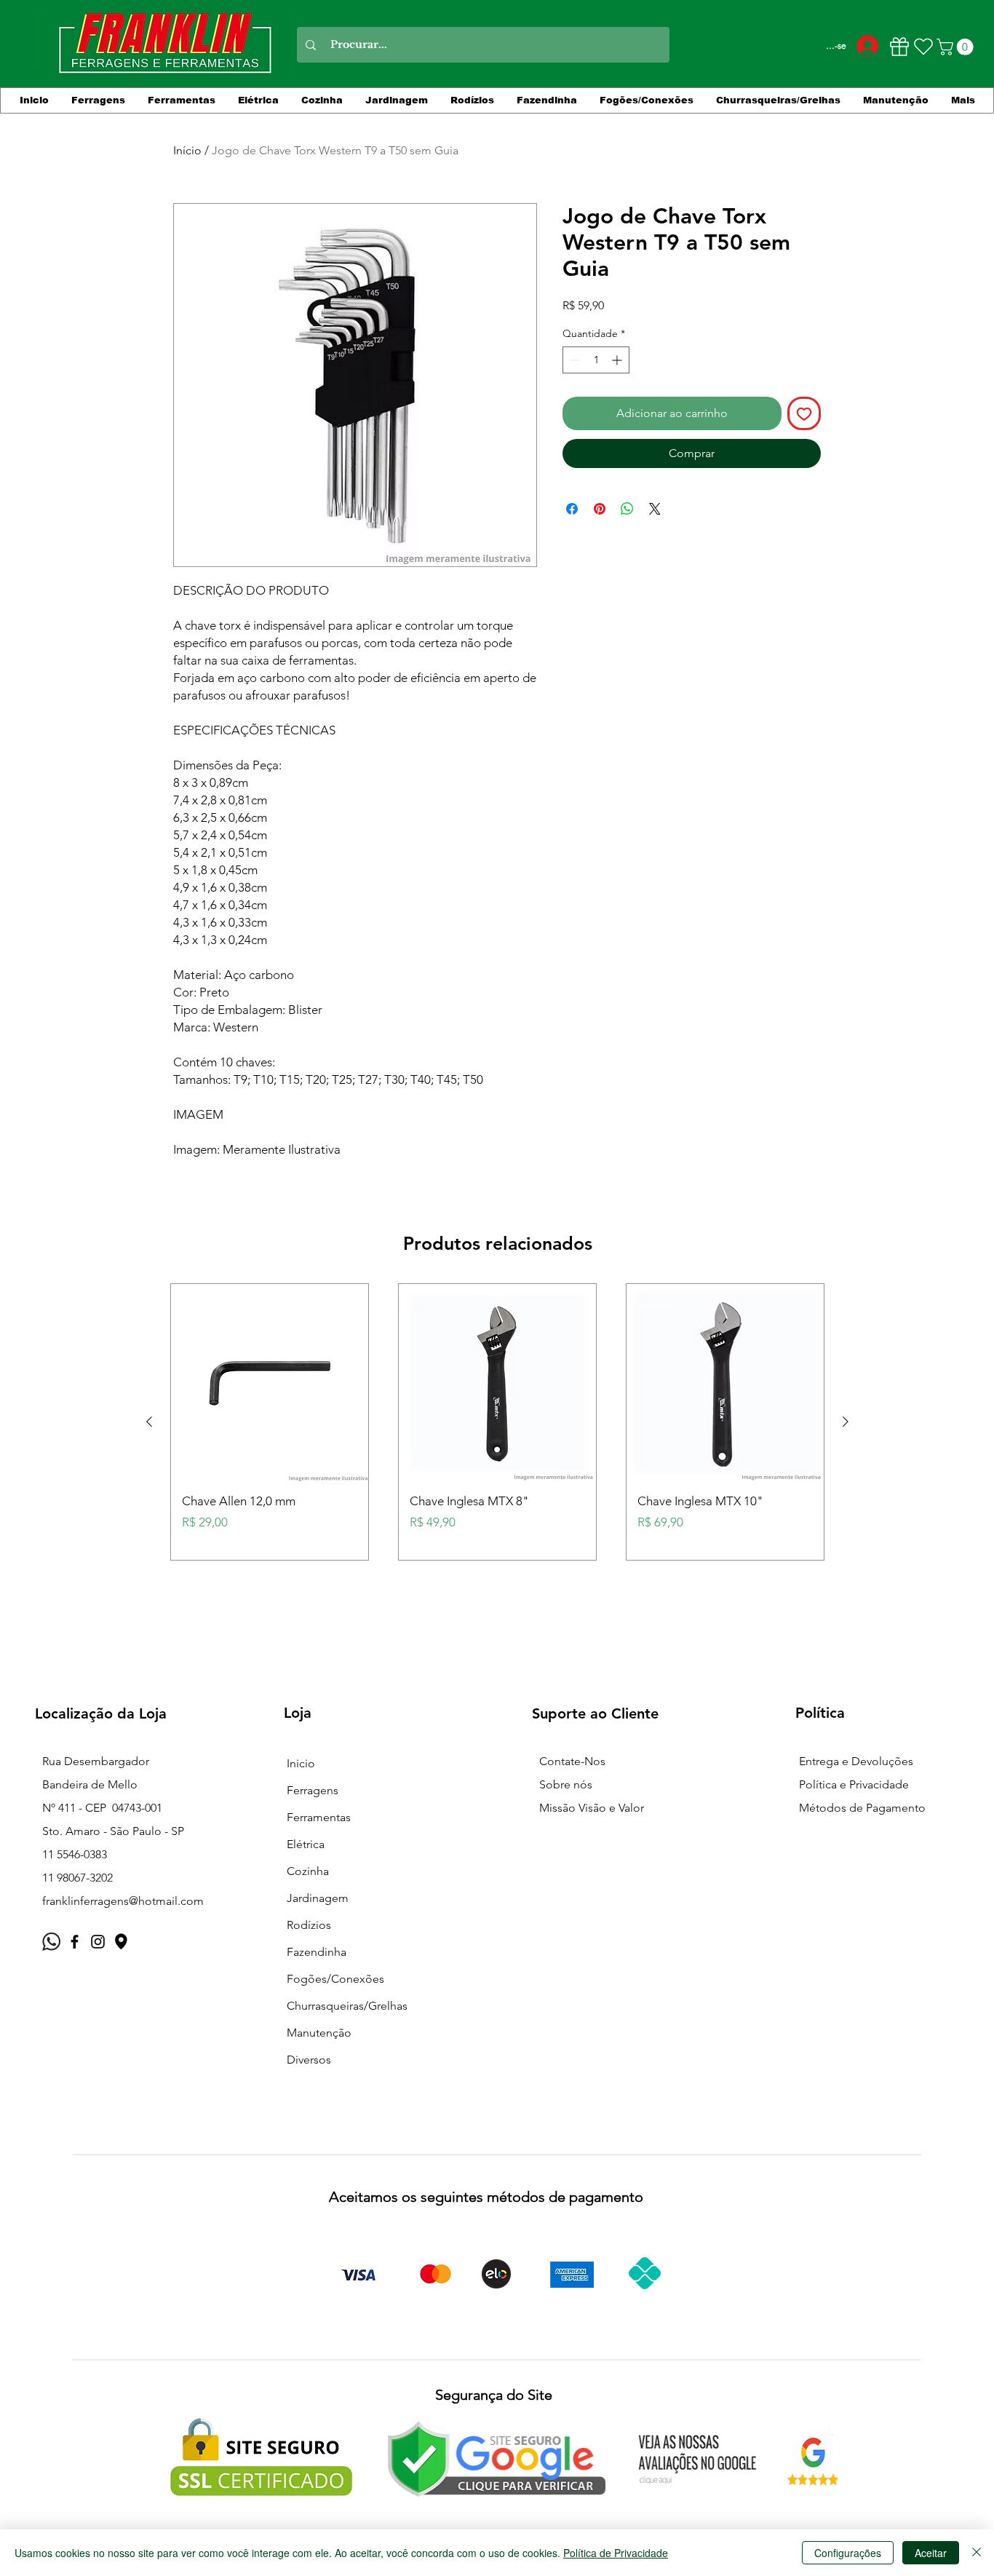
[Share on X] (655, 509)
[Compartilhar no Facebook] (572, 509)
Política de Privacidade (616, 2553)
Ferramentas (319, 1817)
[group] (497, 1422)
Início (187, 150)
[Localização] (121, 1942)
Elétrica (306, 1844)
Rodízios (309, 1925)
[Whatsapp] (51, 1942)
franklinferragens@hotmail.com (123, 1901)
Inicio (301, 1763)
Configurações (848, 2553)
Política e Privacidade (854, 1784)
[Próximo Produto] (846, 1422)
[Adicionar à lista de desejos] (804, 413)
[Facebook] (75, 1942)
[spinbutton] (596, 360)
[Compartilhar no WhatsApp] (627, 509)
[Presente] (899, 47)
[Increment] (618, 360)
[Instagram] (98, 1942)
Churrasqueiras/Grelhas (347, 2006)
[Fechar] (977, 2553)
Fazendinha (317, 1952)
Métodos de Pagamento (862, 1808)
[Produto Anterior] (149, 1422)
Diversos (309, 2060)
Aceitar (931, 2553)
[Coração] (923, 47)
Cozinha (308, 1871)
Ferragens (313, 1790)
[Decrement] (574, 360)
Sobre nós (566, 1784)
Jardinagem (318, 1898)
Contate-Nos (572, 1761)
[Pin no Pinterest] (600, 509)
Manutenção (319, 2033)
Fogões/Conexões (335, 1979)
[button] (957, 47)
